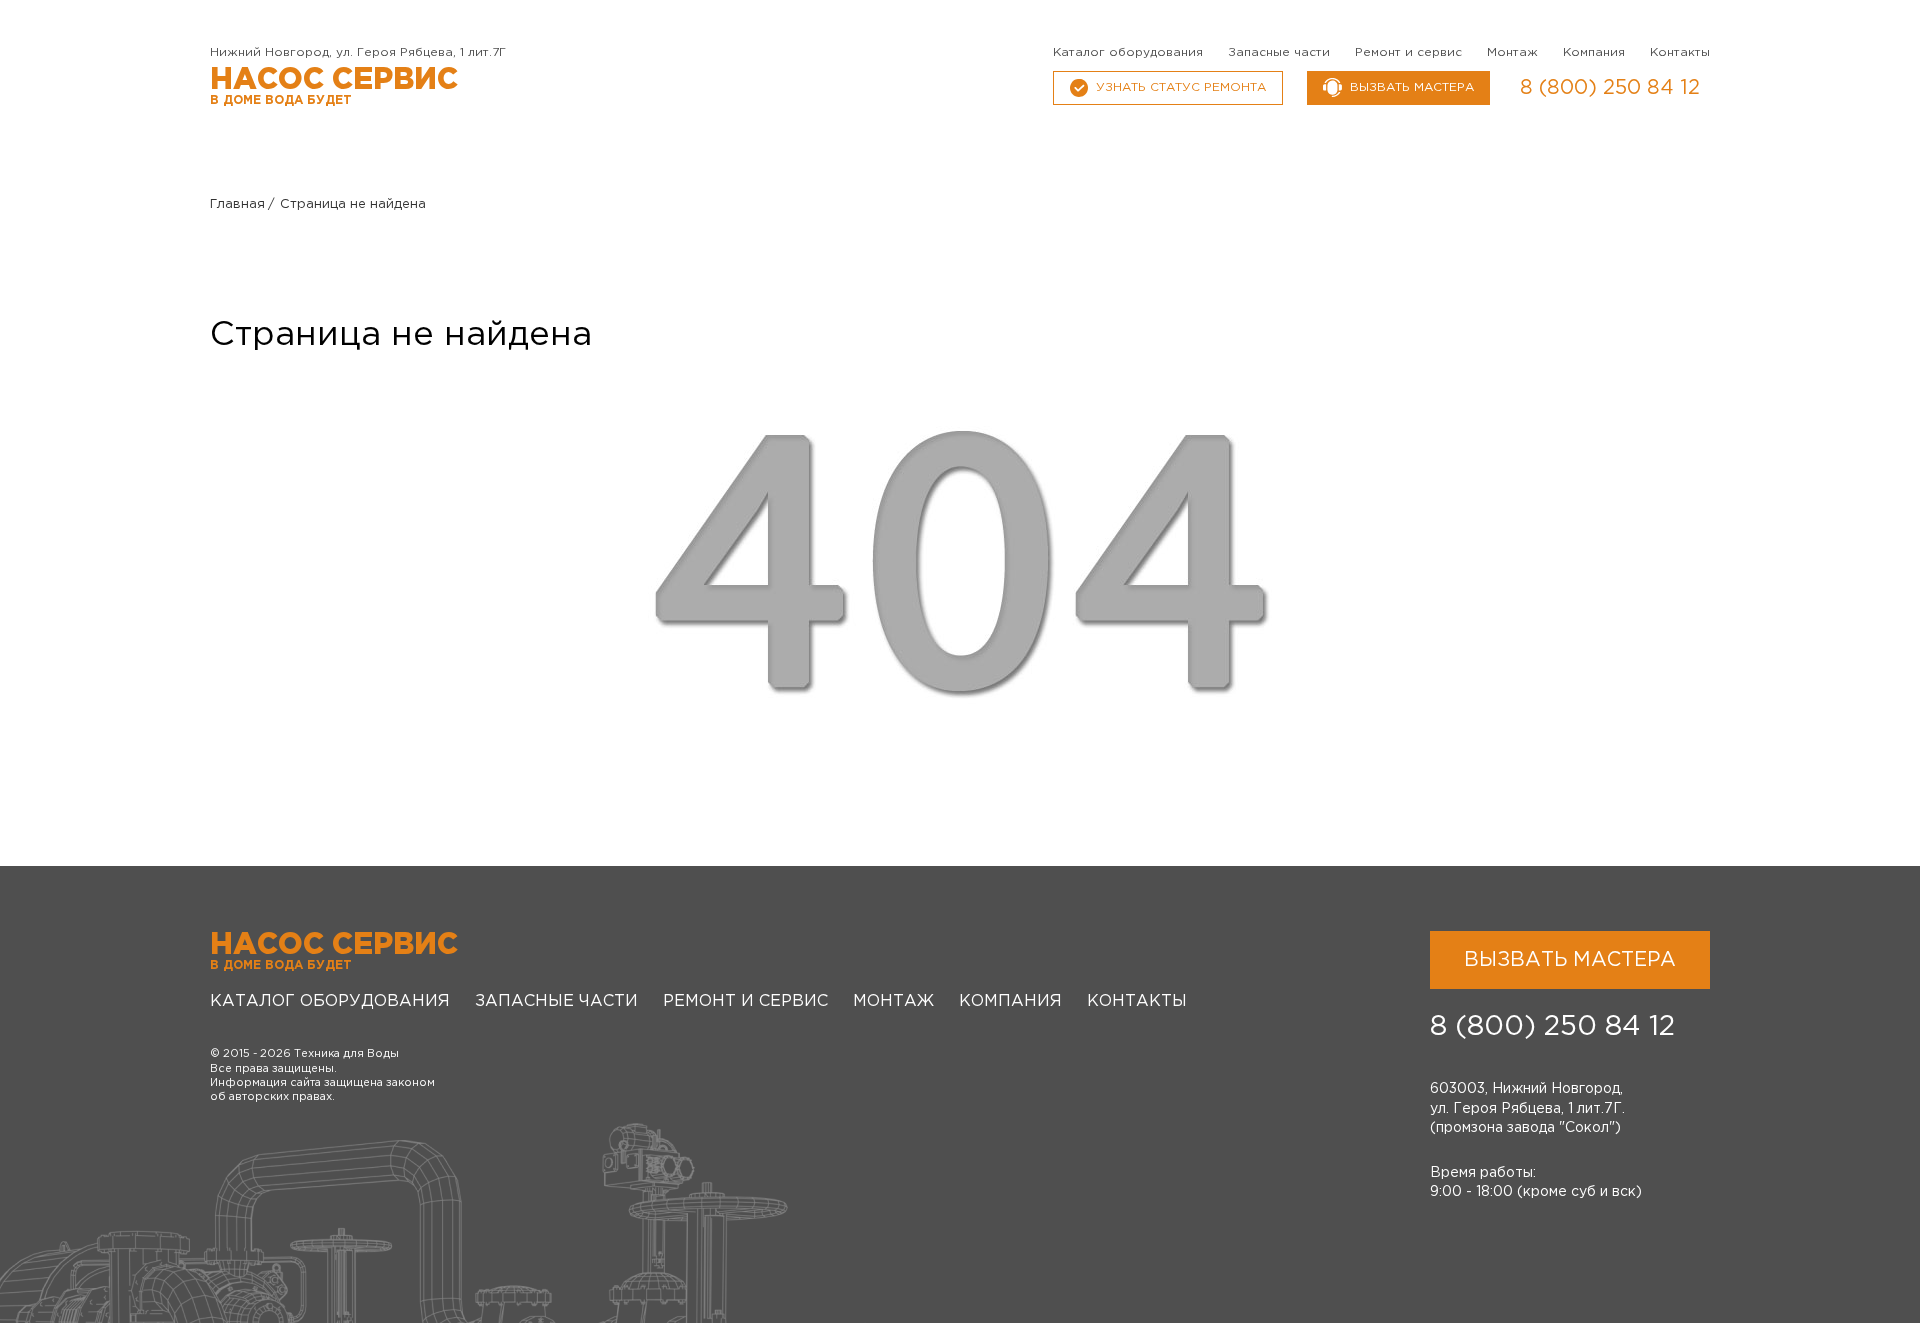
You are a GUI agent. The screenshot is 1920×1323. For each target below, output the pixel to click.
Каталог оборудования (1128, 52)
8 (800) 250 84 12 (1610, 88)
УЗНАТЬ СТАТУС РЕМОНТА (1181, 87)
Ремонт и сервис (1408, 52)
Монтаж (1512, 52)
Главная (237, 204)
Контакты (1680, 52)
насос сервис (334, 86)
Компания (1594, 52)
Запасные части (1279, 52)
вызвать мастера (1412, 87)
